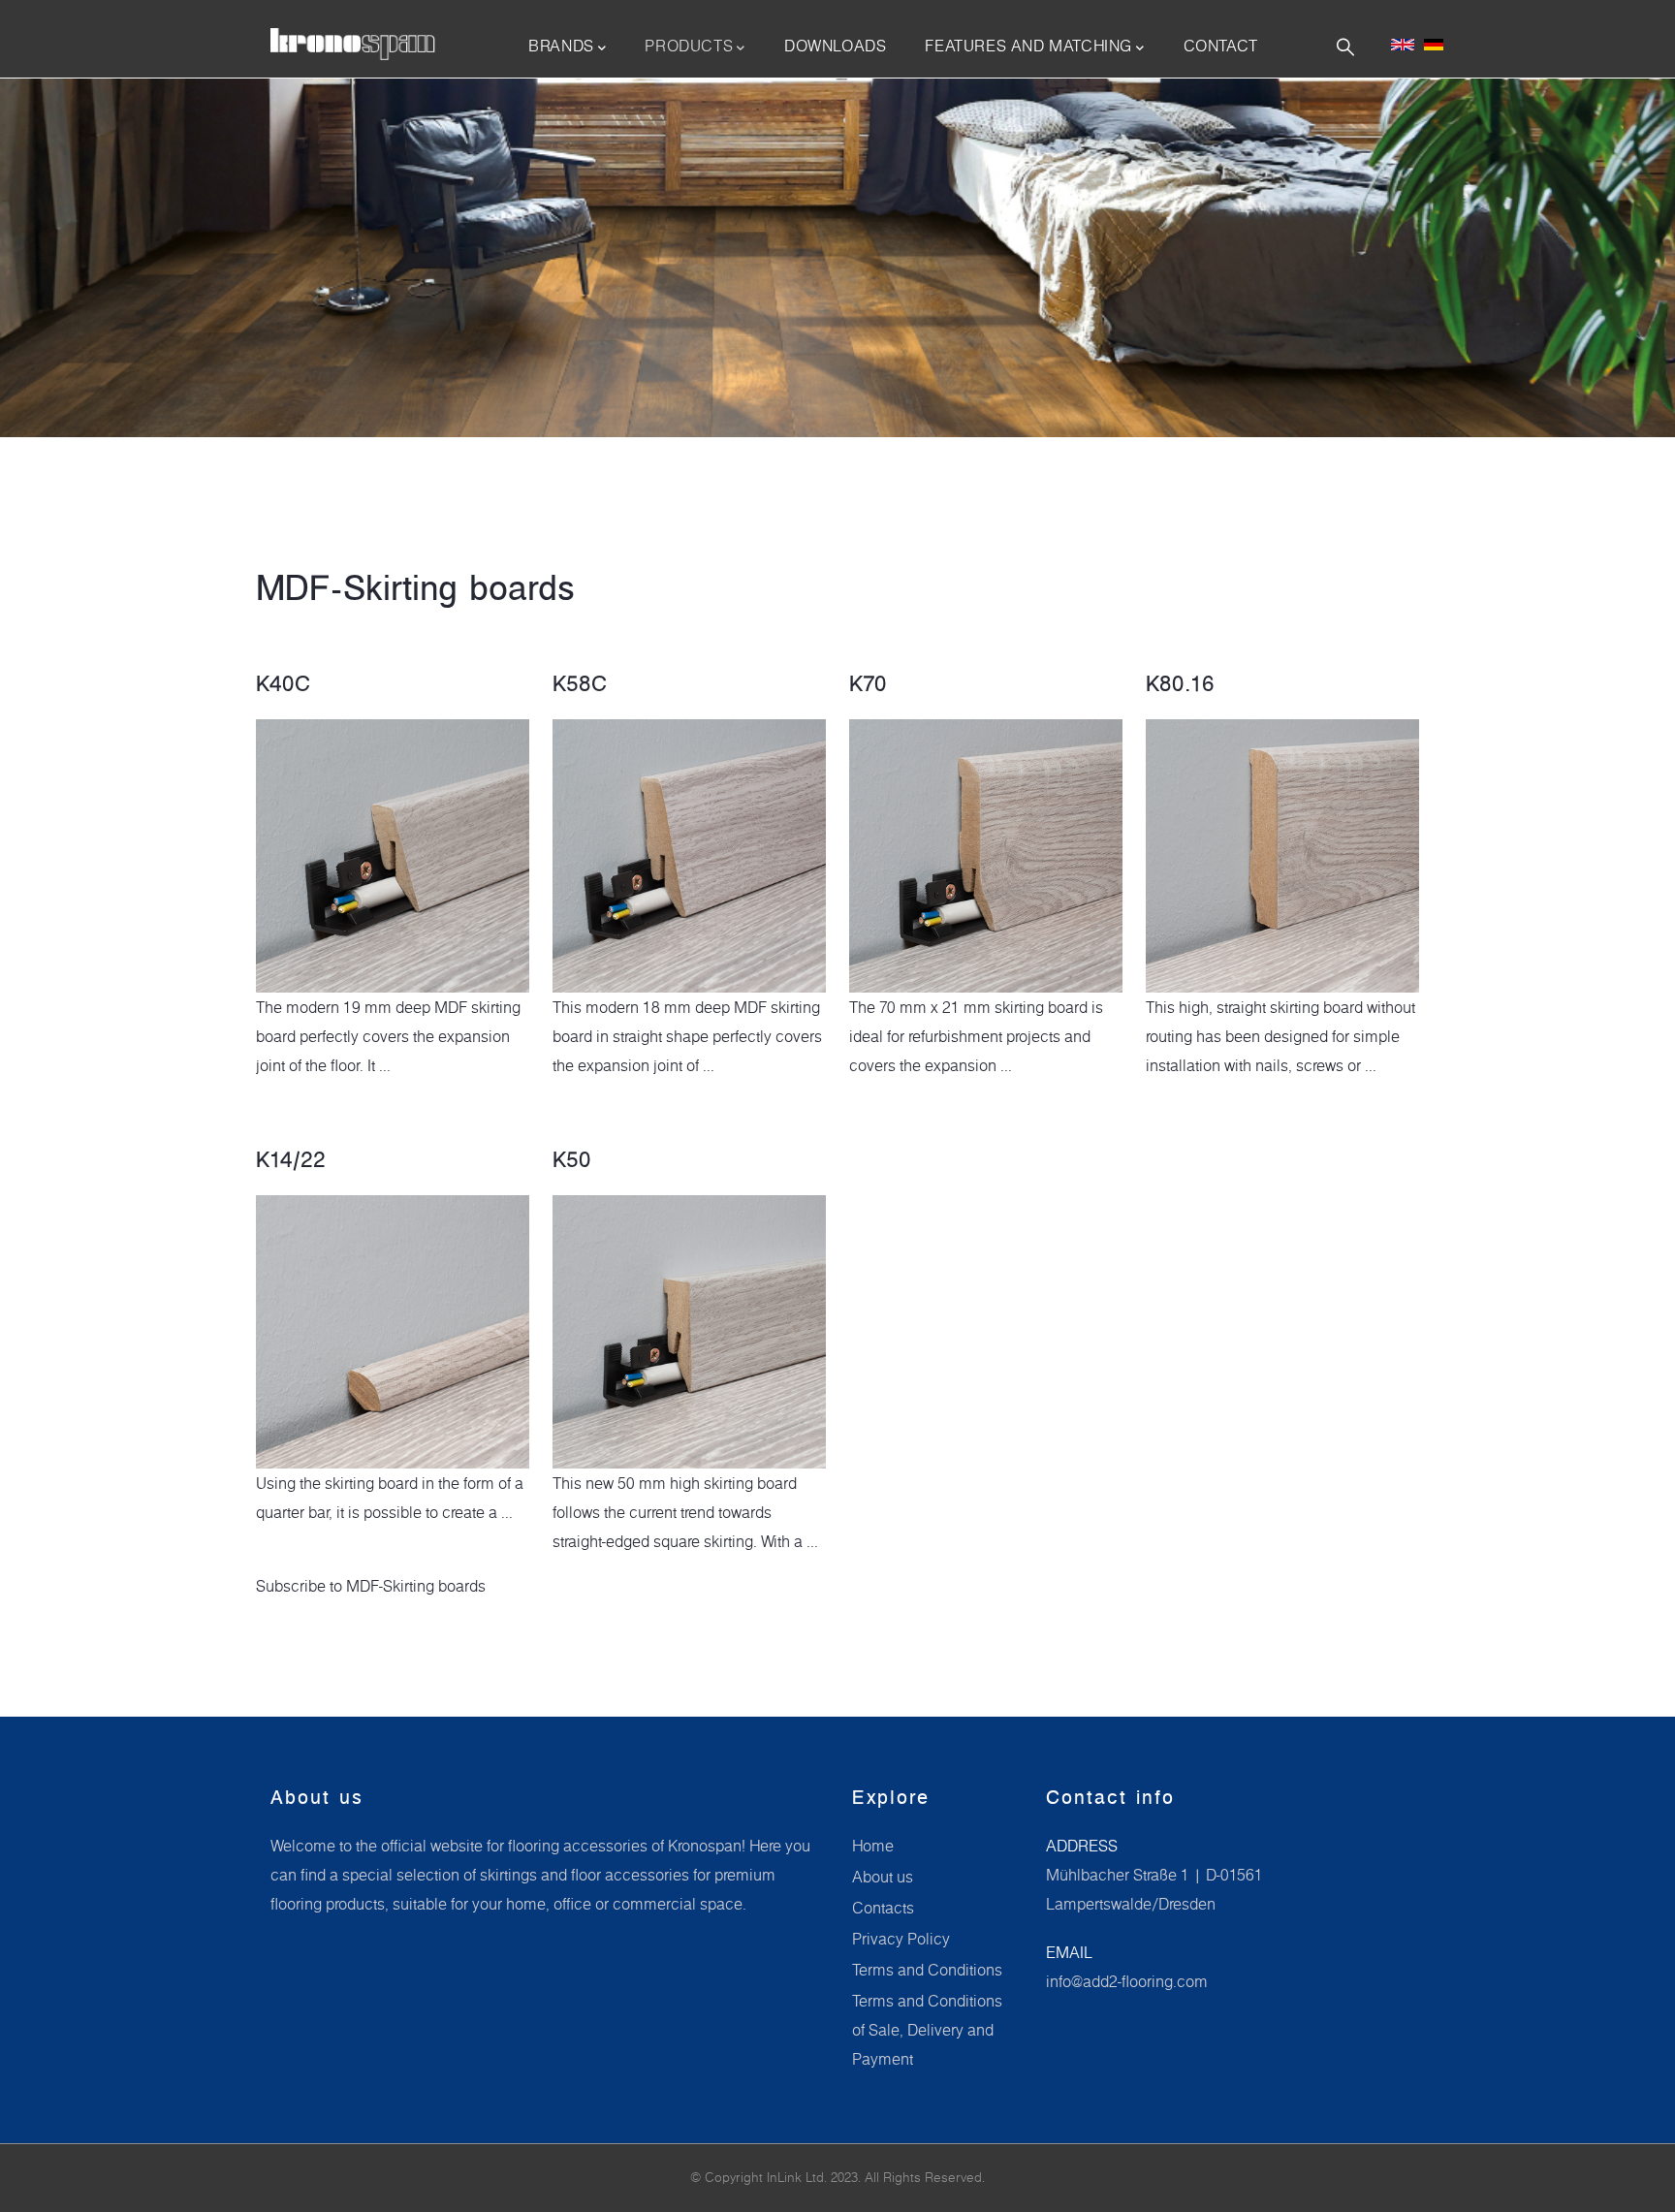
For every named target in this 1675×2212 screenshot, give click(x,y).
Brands (561, 46)
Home (873, 1846)
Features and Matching (1028, 46)
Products (689, 46)
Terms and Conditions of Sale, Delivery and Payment (927, 2030)
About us (883, 1877)
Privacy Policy (901, 1939)
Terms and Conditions (927, 1970)
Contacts (883, 1908)
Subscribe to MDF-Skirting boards (371, 1586)
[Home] (353, 45)
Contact (1221, 46)
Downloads (835, 46)
